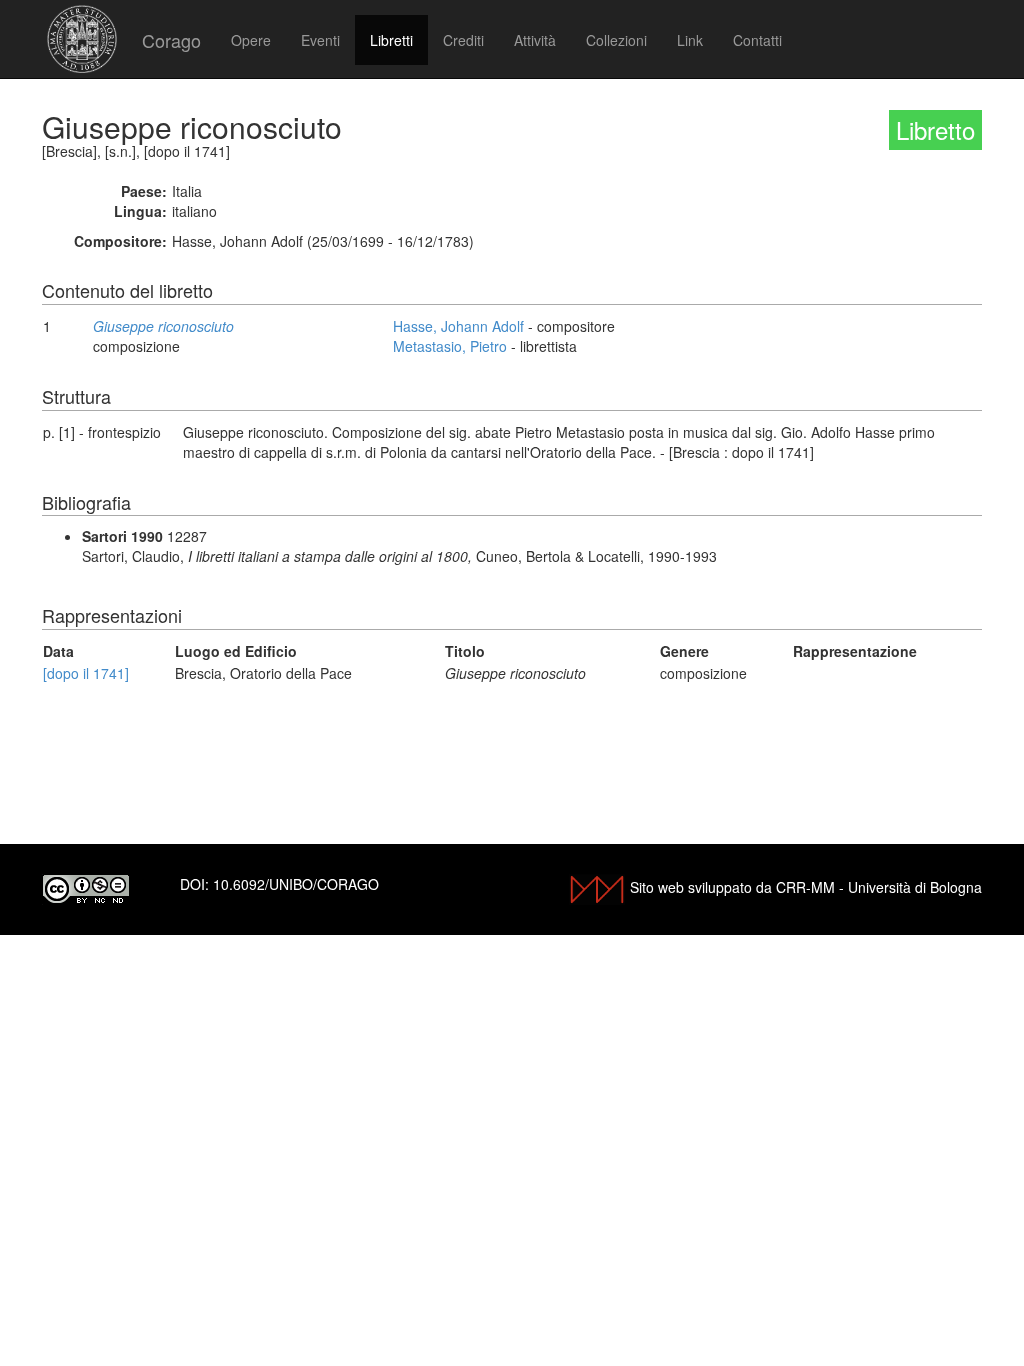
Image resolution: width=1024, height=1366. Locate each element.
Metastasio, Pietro (450, 346)
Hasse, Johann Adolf (458, 326)
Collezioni (616, 40)
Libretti (391, 40)
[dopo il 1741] (86, 673)
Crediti (463, 40)
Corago (171, 40)
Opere (251, 40)
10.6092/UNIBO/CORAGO (296, 884)
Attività (535, 40)
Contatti (757, 40)
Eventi (320, 40)
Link (690, 40)
